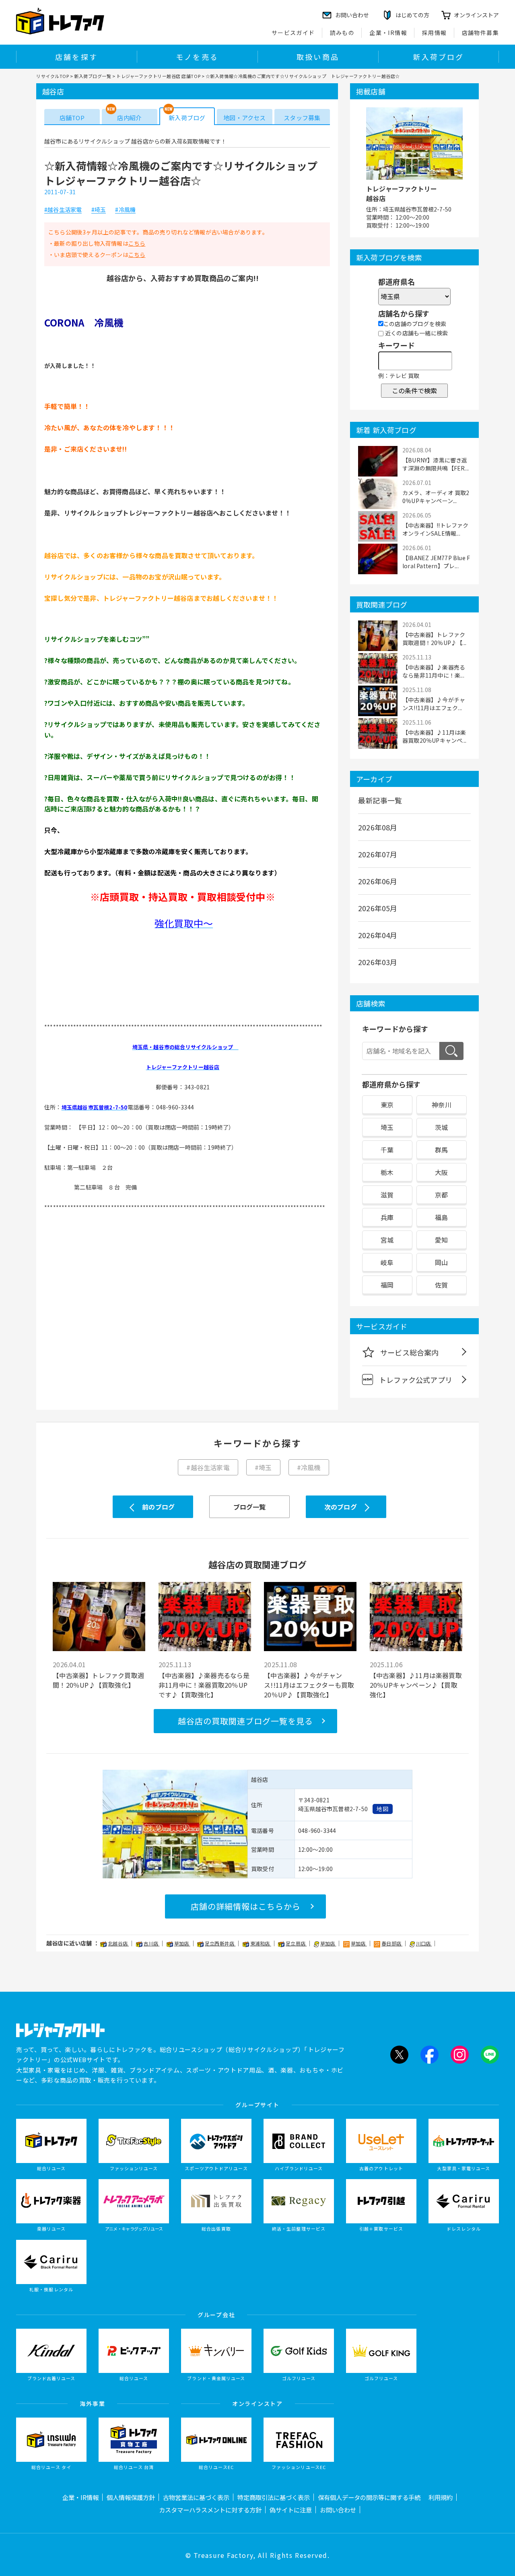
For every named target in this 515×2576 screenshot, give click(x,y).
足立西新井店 (220, 1943)
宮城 (387, 1240)
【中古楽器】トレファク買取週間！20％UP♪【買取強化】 (98, 1680)
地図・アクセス (244, 118)
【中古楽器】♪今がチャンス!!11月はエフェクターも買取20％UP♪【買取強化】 (309, 1685)
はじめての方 (412, 15)
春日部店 (392, 1943)
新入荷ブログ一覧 (93, 76)
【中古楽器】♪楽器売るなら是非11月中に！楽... (434, 671)
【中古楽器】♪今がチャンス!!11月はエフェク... (434, 704)
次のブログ (341, 1507)
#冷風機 (125, 210)
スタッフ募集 (302, 118)
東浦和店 (261, 1943)
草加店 (182, 1943)
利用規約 (441, 2497)
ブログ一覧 (250, 1507)
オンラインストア (476, 15)
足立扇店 (296, 1943)
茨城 (441, 1127)
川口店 (424, 1943)
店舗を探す (76, 57)
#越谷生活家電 (63, 210)
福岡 (387, 1285)
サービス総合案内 (410, 1352)
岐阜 (387, 1262)
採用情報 (435, 33)
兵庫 (387, 1217)
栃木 (387, 1172)
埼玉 (387, 1127)
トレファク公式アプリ (416, 1380)
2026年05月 (378, 908)
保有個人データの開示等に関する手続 (369, 2497)
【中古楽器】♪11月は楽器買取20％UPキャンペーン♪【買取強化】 (416, 1685)
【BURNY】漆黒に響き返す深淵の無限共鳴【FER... (436, 464)
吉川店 (152, 1943)
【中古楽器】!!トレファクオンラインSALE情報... (436, 529)
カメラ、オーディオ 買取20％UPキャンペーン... (436, 497)
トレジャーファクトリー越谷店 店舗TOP (158, 76)
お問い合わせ (338, 2510)
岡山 (441, 1262)
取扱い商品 (318, 57)
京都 (441, 1195)
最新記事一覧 (380, 800)
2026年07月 (378, 854)
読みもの (342, 33)
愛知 (441, 1240)
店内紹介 (129, 118)
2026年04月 (378, 935)
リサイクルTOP (53, 76)
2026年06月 (378, 881)
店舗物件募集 (480, 33)
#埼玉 (99, 210)
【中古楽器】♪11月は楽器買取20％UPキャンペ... (434, 736)
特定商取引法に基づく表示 (274, 2497)
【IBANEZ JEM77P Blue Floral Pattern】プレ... (436, 562)
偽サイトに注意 (291, 2510)
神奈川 (442, 1105)
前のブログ (158, 1507)
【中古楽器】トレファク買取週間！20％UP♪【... (434, 639)
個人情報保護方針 (131, 2497)
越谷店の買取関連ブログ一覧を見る (245, 1721)
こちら (137, 243)
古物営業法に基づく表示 (196, 2497)
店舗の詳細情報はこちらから (246, 1906)
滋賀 (387, 1195)
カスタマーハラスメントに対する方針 (210, 2510)
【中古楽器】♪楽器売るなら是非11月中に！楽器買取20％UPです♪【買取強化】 (204, 1685)
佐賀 (441, 1285)
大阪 (441, 1172)
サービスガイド (293, 33)
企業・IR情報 (388, 33)
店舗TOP (72, 118)
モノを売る (197, 57)
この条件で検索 (414, 390)
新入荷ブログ (438, 57)
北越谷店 (118, 1943)
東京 (387, 1105)
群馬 (441, 1150)
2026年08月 (378, 827)
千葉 (387, 1150)
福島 (441, 1217)
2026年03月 (378, 962)
